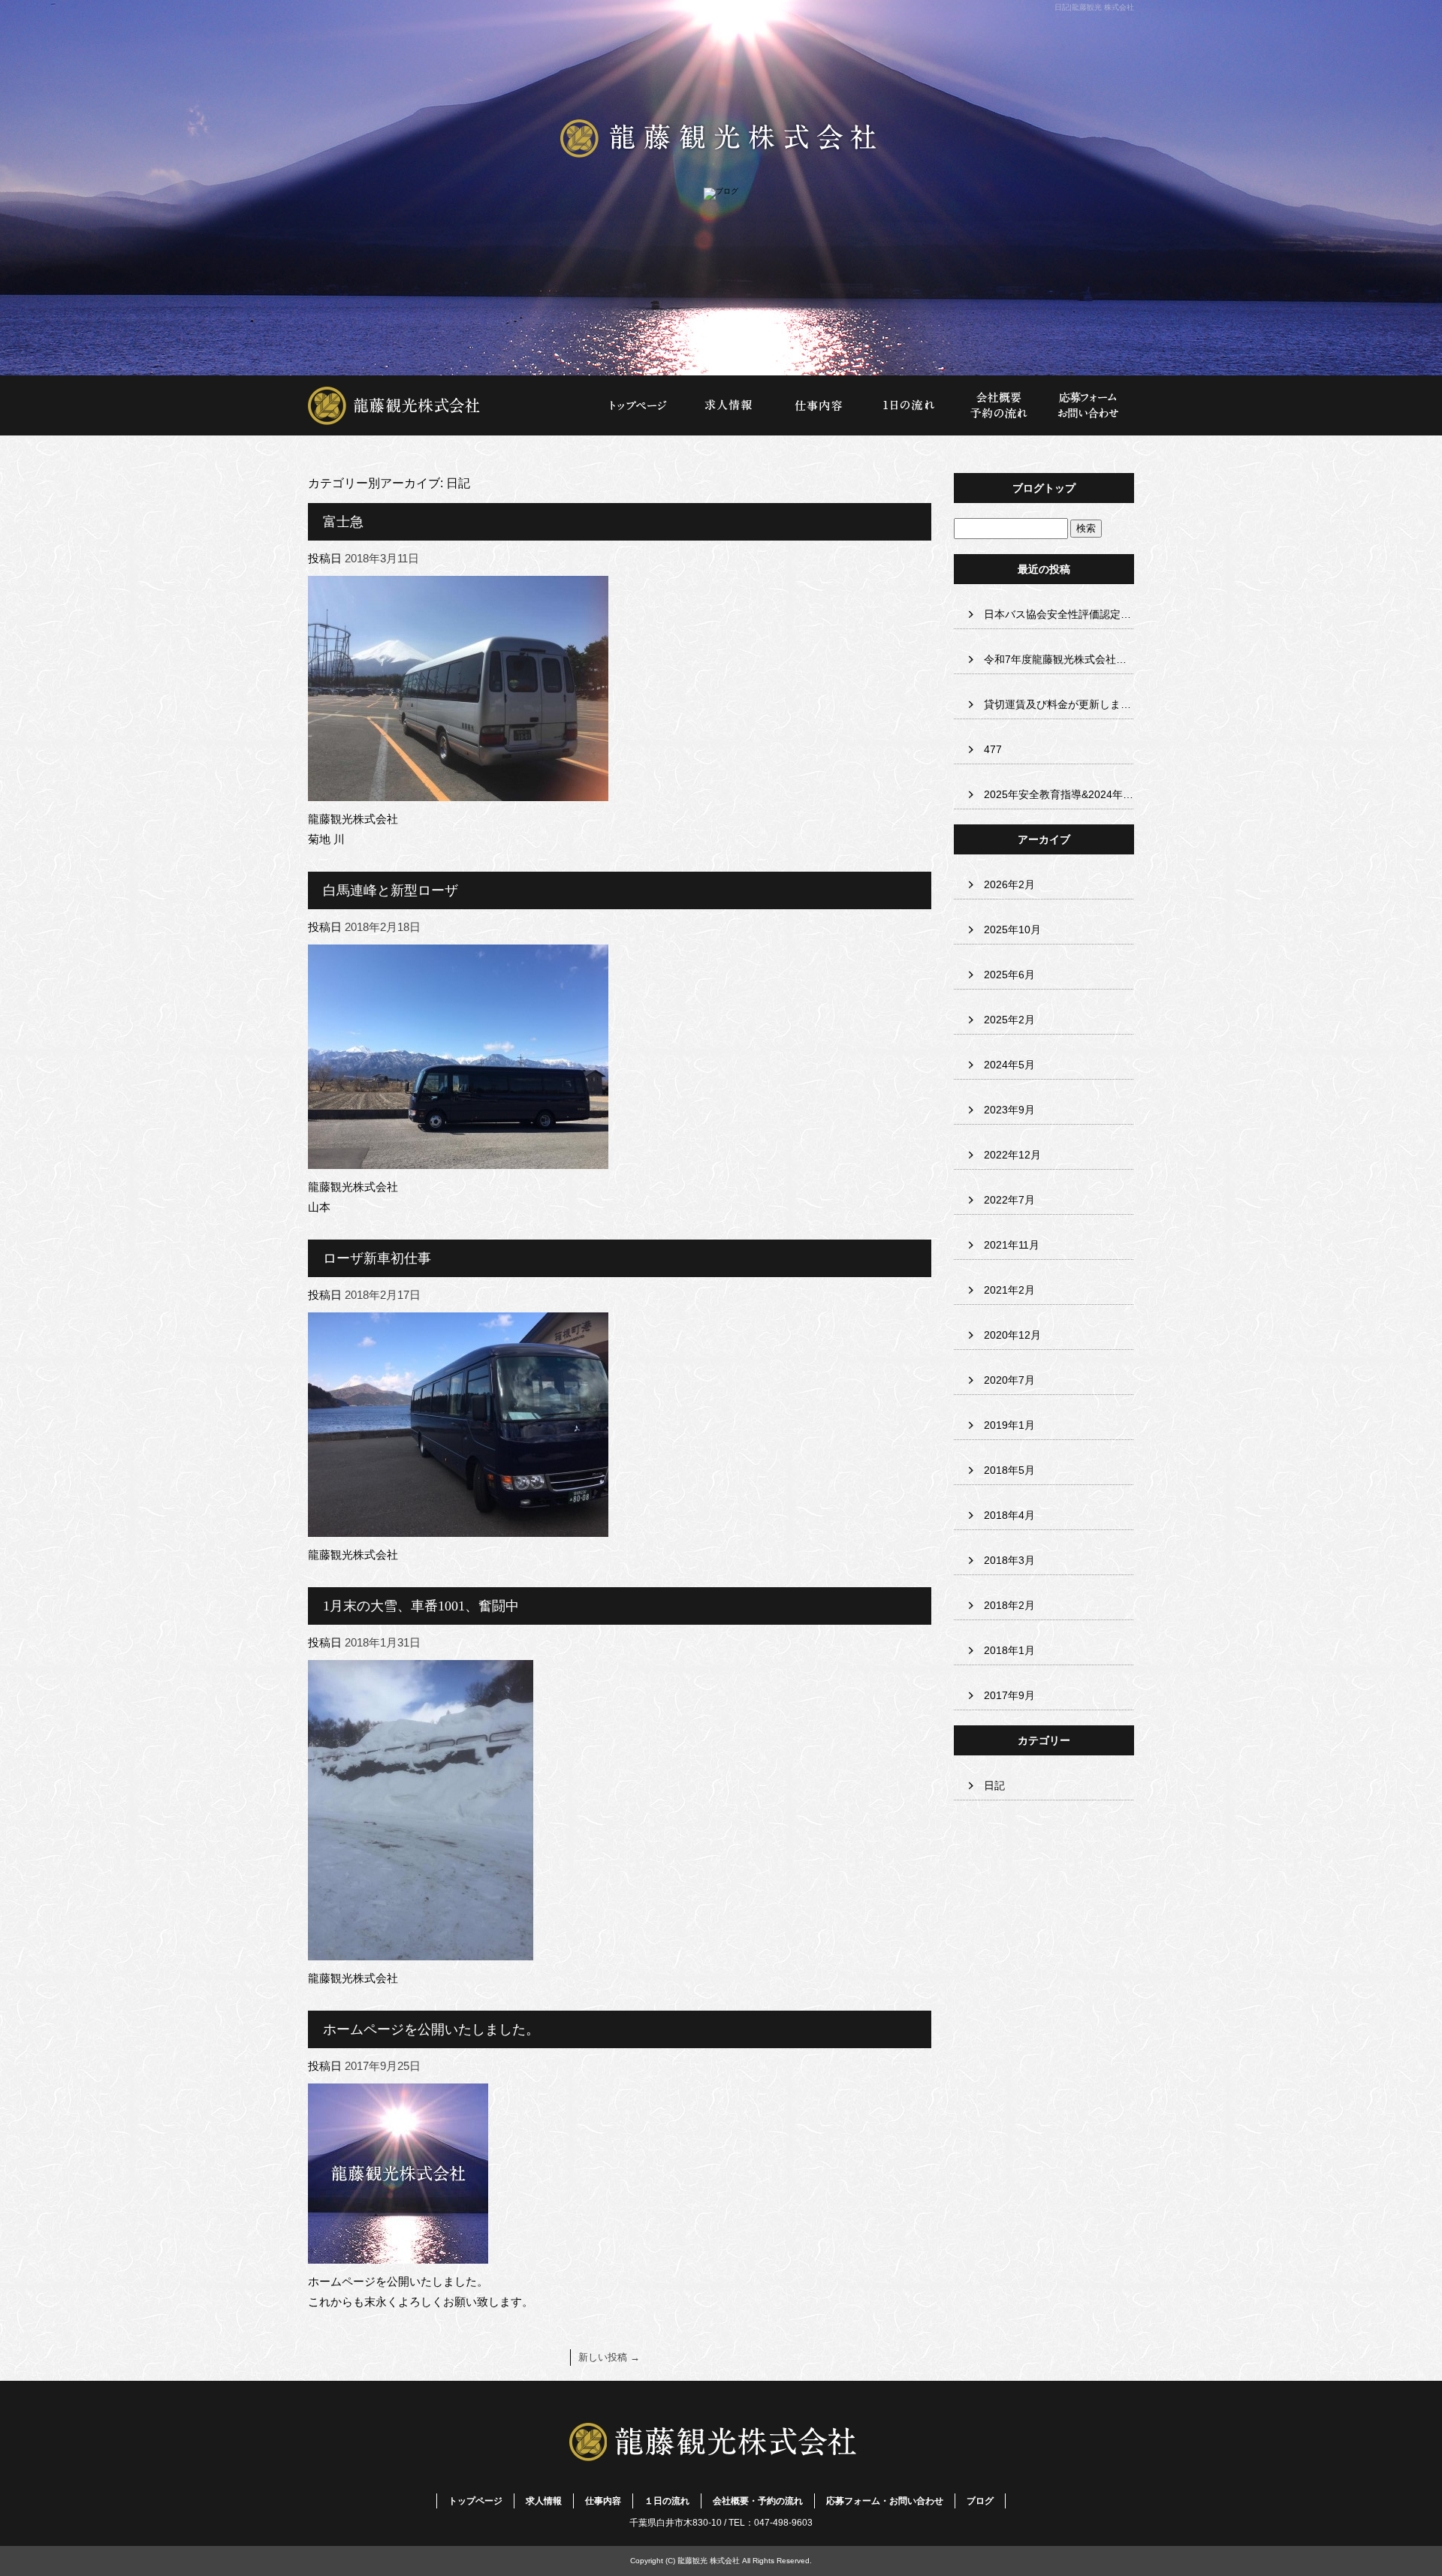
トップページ (451, 405)
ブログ (980, 2501)
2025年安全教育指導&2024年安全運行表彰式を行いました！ (1059, 794)
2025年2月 (1009, 1020)
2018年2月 (1009, 1605)
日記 (994, 1785)
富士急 (343, 522)
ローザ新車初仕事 (377, 1258)
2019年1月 (1009, 1425)
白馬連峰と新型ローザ (391, 890)
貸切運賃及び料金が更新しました (1059, 704)
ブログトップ (1044, 488)
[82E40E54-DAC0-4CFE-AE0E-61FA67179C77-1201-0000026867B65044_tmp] (458, 791)
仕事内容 (819, 405)
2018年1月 (1009, 1650)
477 (993, 749)
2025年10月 (1012, 929)
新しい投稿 (609, 2357)
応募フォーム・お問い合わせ (1089, 405)
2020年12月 (1012, 1335)
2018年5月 (1009, 1470)
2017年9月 (1009, 1695)
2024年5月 (1009, 1065)
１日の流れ (909, 405)
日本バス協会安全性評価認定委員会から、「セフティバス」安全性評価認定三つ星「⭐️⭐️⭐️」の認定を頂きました (1059, 614)
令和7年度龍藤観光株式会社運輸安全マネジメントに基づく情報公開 (1059, 659)
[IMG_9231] (458, 1159)
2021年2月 (1009, 1290)
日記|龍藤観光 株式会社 (1094, 7)
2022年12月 (1012, 1155)
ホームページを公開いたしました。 (431, 2029)
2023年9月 (1009, 1110)
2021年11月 (1012, 1245)
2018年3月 (1009, 1560)
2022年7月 (1009, 1200)
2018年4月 (1009, 1515)
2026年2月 (1009, 884)
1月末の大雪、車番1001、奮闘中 (421, 1606)
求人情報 (729, 405)
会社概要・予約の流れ (999, 405)
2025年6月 (1009, 975)
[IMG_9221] (458, 1527)
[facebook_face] (398, 2254)
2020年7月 (1009, 1380)
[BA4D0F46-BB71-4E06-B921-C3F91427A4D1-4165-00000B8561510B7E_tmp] (421, 1950)
